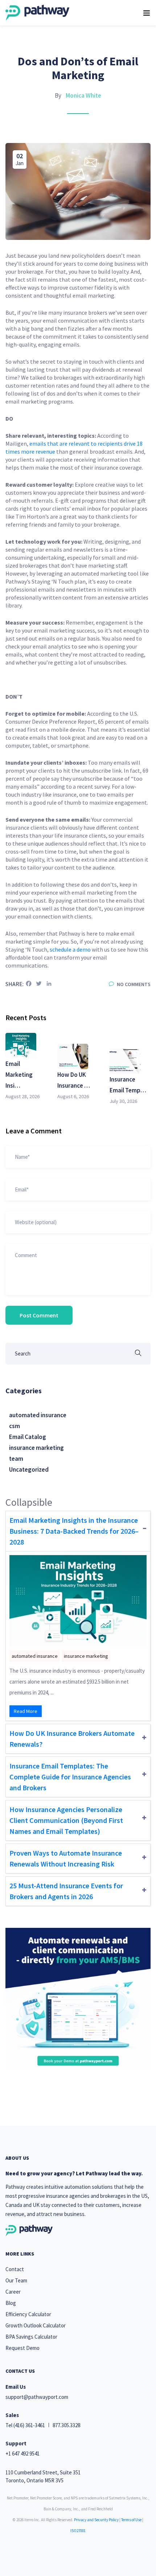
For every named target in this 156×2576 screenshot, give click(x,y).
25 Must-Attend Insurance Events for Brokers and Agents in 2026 (66, 1891)
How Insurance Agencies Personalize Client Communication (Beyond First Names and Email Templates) (66, 1820)
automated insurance (38, 1415)
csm (15, 1426)
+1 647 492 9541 (22, 2454)
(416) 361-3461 (29, 2425)
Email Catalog (28, 1437)
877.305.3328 (66, 2425)
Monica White (83, 95)
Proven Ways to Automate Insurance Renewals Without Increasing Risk (66, 1858)
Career (13, 2292)
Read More (26, 1711)
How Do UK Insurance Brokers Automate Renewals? (72, 1739)
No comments (133, 984)
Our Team (16, 2280)
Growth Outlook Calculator (36, 2325)
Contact (15, 2269)
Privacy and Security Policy (96, 2520)
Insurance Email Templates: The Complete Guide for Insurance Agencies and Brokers (70, 1777)
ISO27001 (78, 2531)
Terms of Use (131, 2520)
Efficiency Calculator (28, 2314)
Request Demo (22, 2348)
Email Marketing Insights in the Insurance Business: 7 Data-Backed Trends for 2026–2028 (74, 1531)
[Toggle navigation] (147, 13)
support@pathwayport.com (37, 2397)
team (16, 1459)
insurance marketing (36, 1448)
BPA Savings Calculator (31, 2337)
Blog (11, 2303)
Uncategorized (29, 1469)
